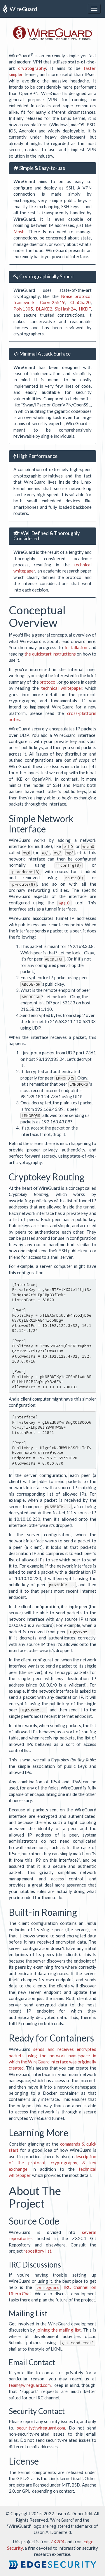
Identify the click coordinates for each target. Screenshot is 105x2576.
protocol (48, 682)
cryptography (32, 68)
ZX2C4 (57, 2541)
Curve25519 (52, 302)
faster (90, 68)
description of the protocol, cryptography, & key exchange (52, 2163)
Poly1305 (23, 309)
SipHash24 (65, 309)
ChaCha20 (80, 302)
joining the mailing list (59, 2330)
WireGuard (23, 9)
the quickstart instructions (50, 654)
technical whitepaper (62, 688)
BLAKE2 (44, 309)
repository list (37, 2251)
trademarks (82, 2526)
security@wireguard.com (41, 2428)
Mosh (19, 232)
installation (76, 647)
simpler (16, 74)
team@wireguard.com (30, 2385)
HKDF (85, 309)
